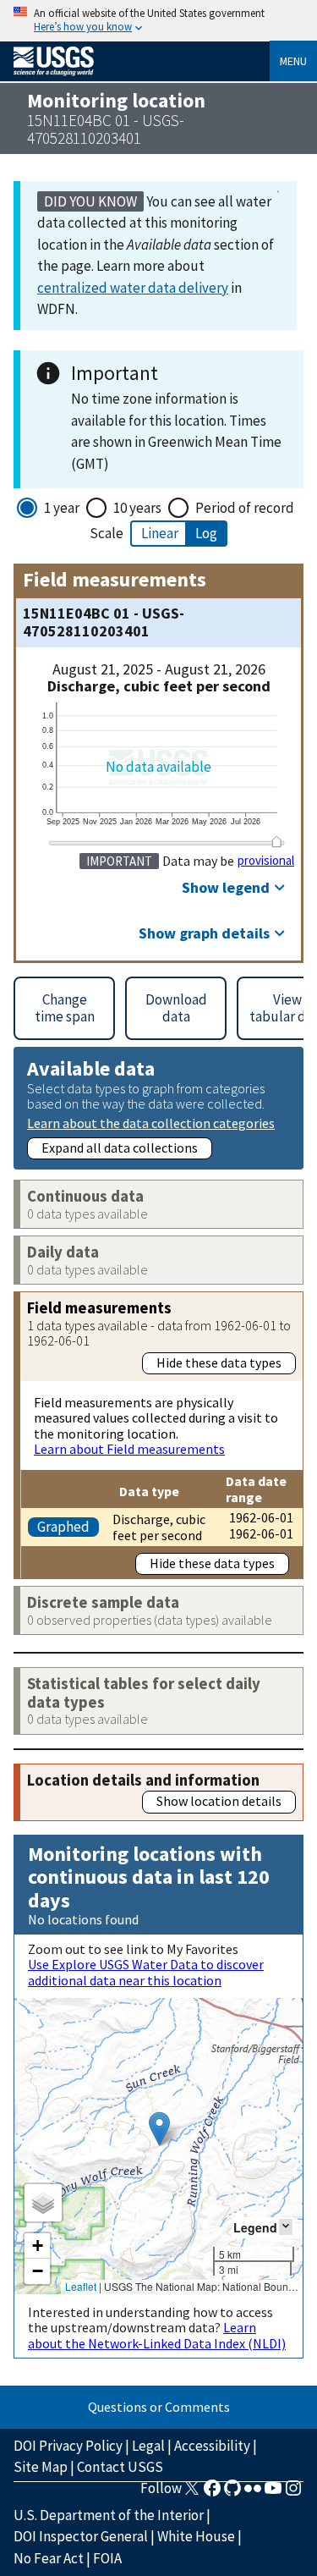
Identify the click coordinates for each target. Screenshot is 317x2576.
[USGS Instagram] (293, 2493)
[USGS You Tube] (273, 2493)
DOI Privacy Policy (68, 2446)
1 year (62, 508)
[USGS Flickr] (253, 2493)
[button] (159, 2129)
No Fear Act (49, 2558)
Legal (148, 2446)
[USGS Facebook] (212, 2493)
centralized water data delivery (133, 288)
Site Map (41, 2467)
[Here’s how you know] (158, 21)
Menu (293, 61)
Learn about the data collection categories (151, 1123)
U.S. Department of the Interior (109, 2515)
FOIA (107, 2558)
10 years (137, 508)
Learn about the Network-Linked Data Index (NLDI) (157, 2335)
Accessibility (212, 2446)
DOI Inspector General (81, 2536)
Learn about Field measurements (129, 1449)
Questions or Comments (159, 2407)
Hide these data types (219, 1362)
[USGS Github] (232, 2493)
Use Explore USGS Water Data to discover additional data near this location (146, 1972)
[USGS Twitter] (192, 2493)
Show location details (219, 1801)
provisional (266, 861)
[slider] (276, 842)
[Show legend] (286, 2227)
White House (196, 2536)
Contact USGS (120, 2467)
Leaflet (81, 2286)
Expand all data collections (120, 1148)
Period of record (245, 508)
